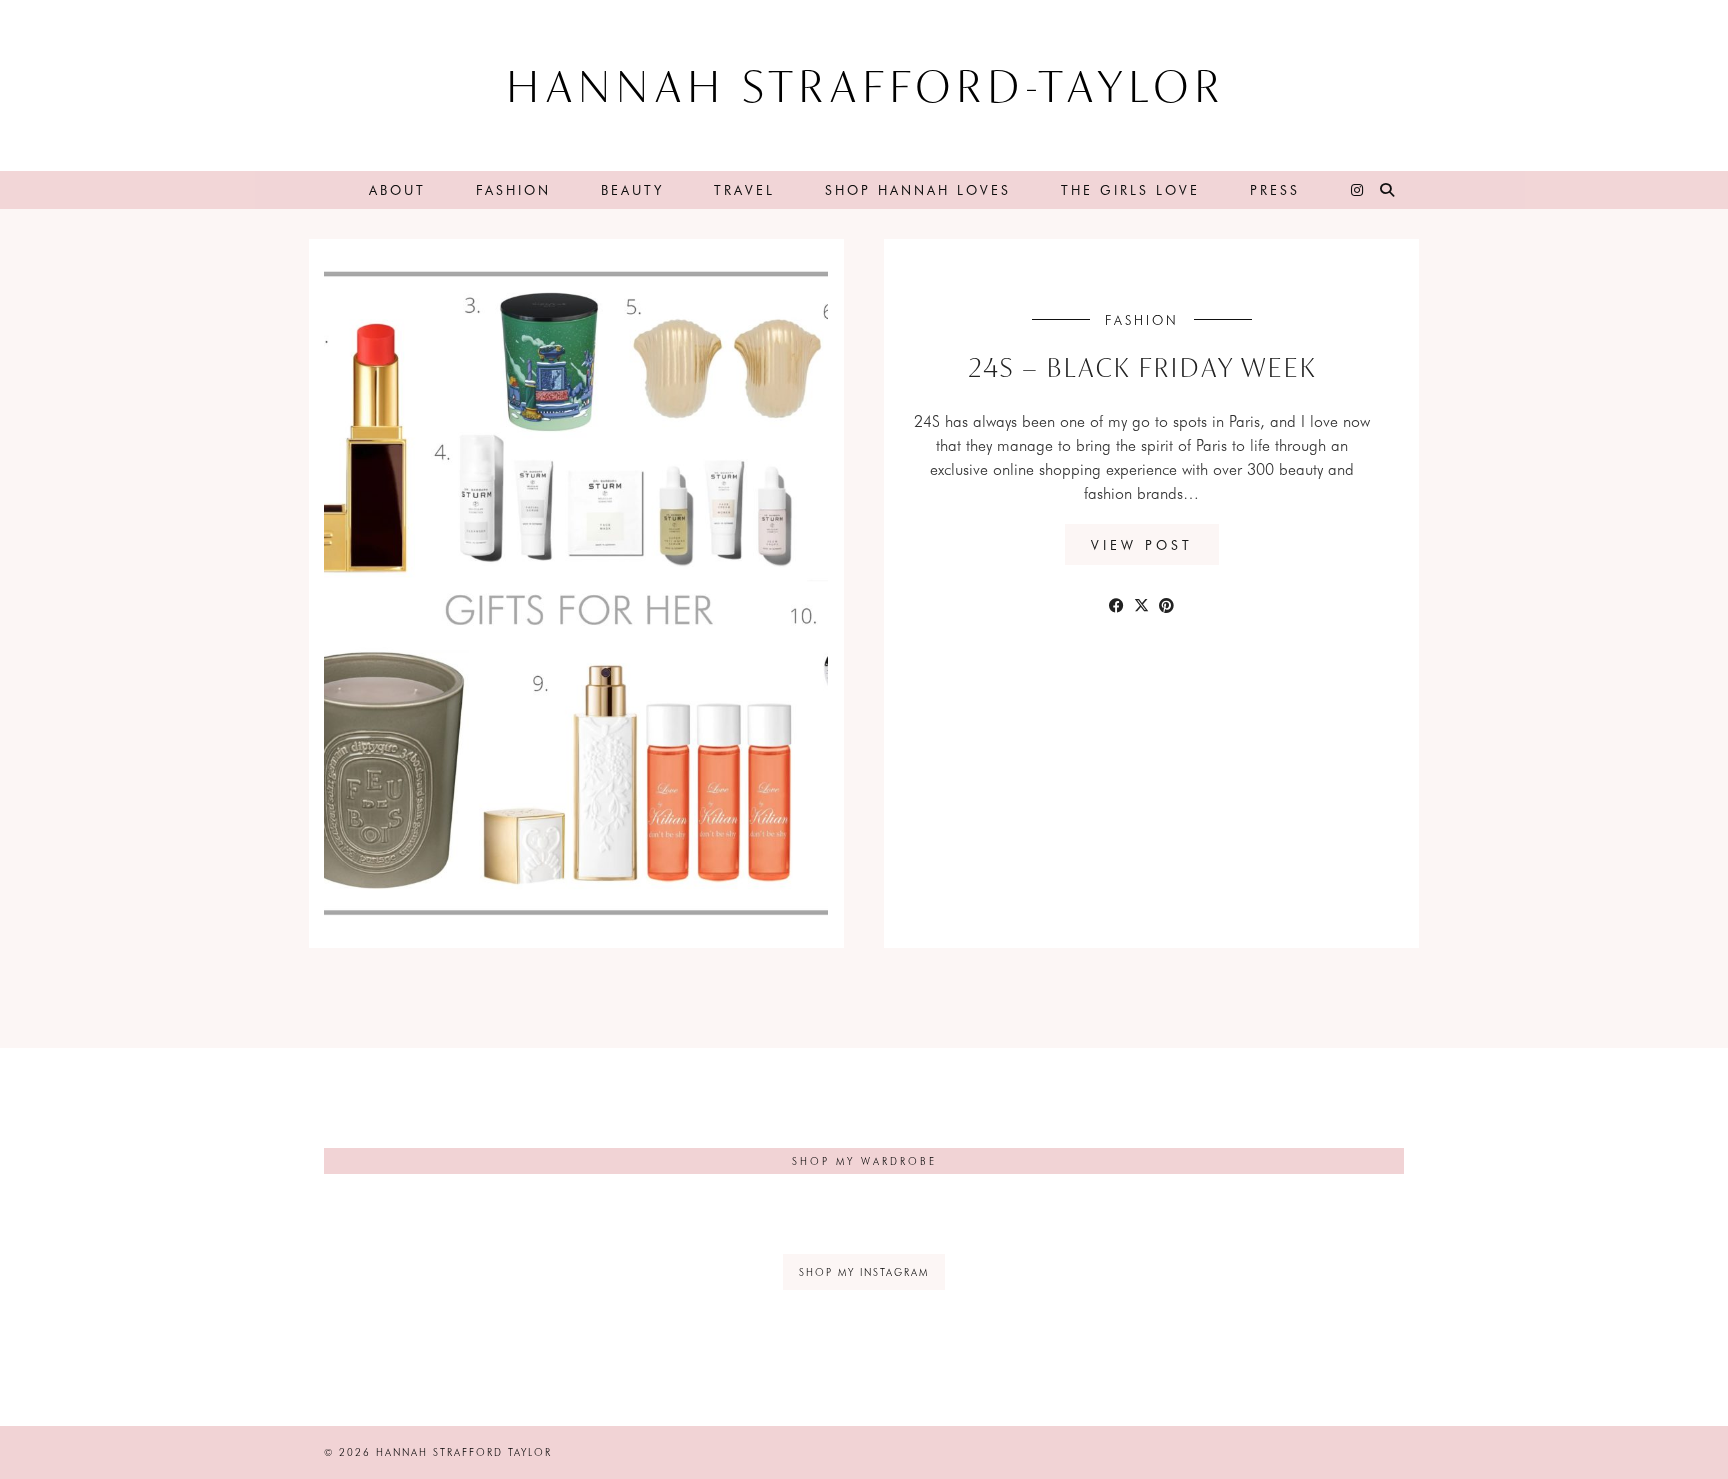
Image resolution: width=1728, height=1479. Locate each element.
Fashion (513, 189)
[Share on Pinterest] (1166, 604)
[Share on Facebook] (1116, 604)
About (397, 189)
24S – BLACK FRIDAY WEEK (1142, 370)
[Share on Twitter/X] (1141, 604)
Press (1275, 189)
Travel (744, 189)
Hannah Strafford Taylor (464, 1452)
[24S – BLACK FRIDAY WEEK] (604, 593)
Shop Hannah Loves (918, 189)
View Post (1142, 544)
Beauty (632, 189)
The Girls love (1130, 189)
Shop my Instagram (864, 1272)
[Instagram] (1358, 190)
